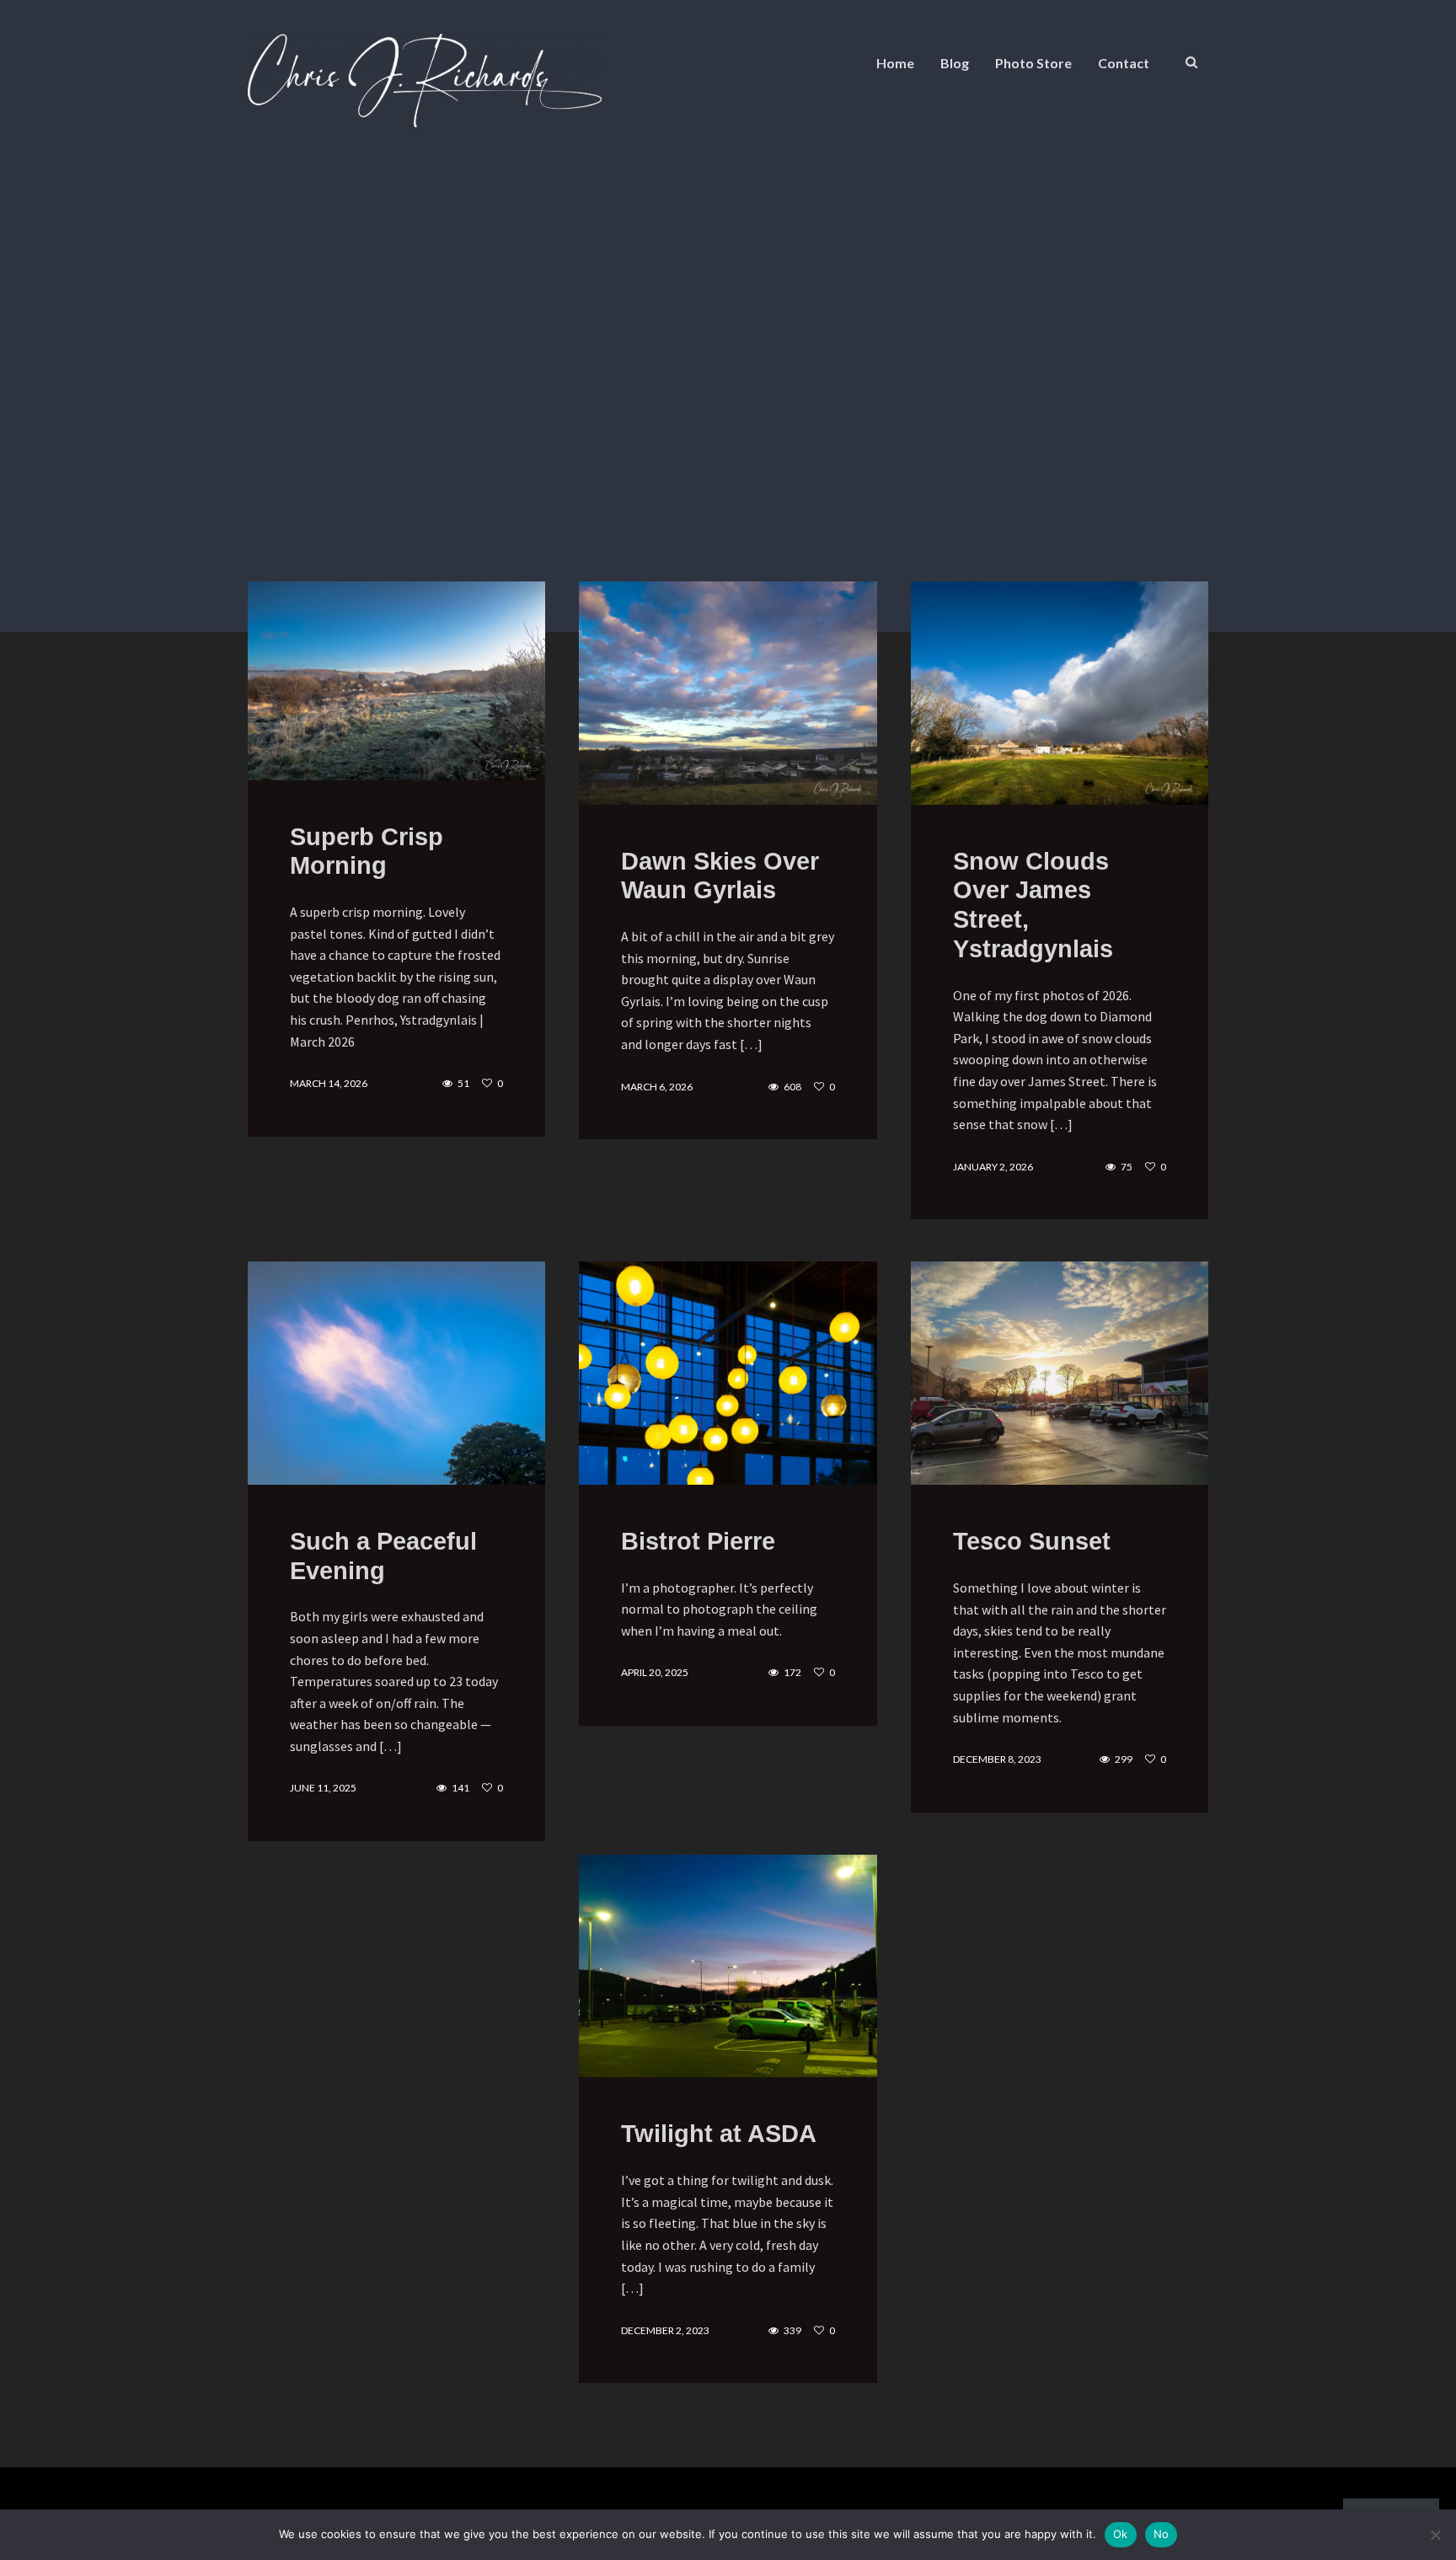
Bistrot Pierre (698, 1541)
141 (460, 1788)
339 (792, 2331)
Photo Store (1033, 63)
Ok (1121, 2534)
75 (1127, 1167)
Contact (1124, 63)
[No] (1435, 2535)
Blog (955, 63)
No (1162, 2534)
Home (895, 63)
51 (463, 1084)
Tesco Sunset (1032, 1541)
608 (792, 1087)
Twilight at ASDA (719, 2134)
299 (1124, 1759)
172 (792, 1673)
